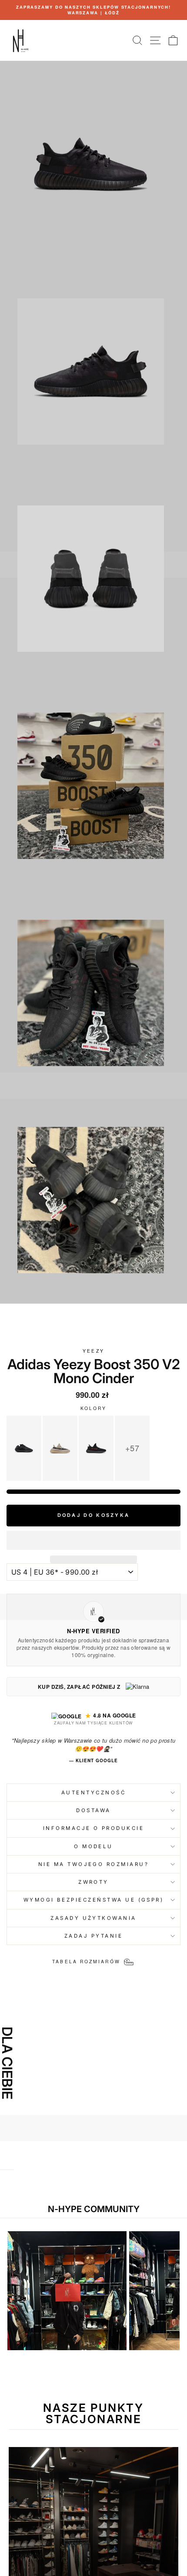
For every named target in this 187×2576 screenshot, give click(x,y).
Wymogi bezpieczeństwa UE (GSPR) (94, 1900)
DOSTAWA (93, 1810)
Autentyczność (93, 1793)
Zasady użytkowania (93, 1918)
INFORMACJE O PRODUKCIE (94, 1828)
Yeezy (93, 1351)
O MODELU (93, 1846)
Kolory (94, 1408)
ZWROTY (93, 1882)
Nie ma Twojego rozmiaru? (93, 1864)
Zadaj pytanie (93, 1936)
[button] (93, 1540)
